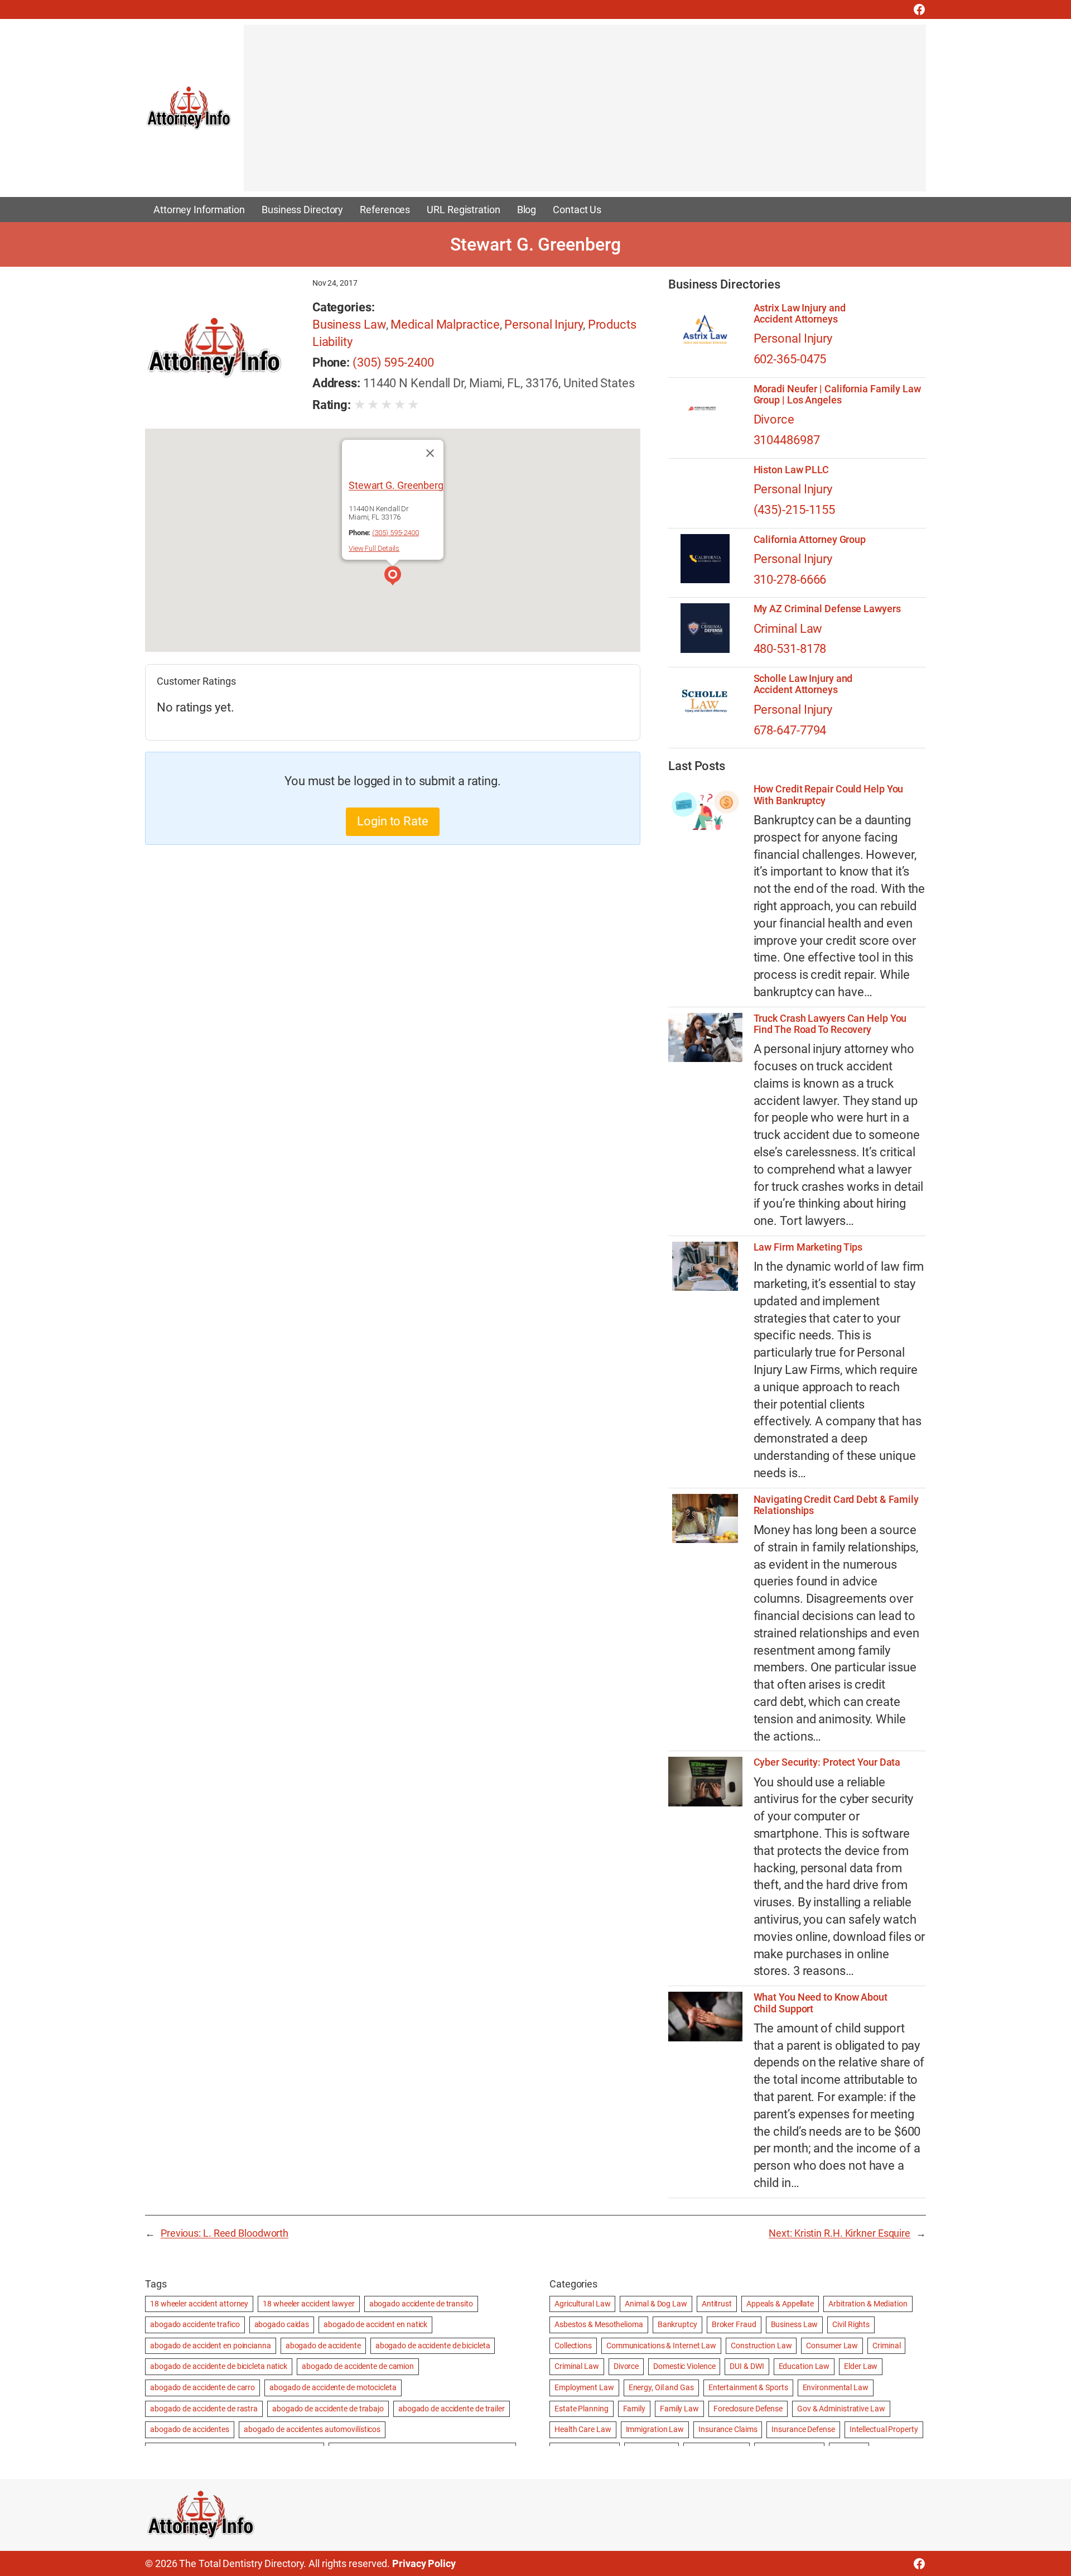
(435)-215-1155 (795, 510)
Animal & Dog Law (656, 2304)
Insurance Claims (728, 2429)
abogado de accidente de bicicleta (433, 2346)
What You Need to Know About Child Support (821, 2003)
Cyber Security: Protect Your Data (827, 1762)
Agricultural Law (582, 2304)
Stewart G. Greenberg (396, 485)
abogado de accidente (323, 2346)
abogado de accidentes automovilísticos (312, 2429)
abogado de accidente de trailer (452, 2409)
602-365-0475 (790, 359)
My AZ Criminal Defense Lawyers (827, 609)
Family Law (679, 2409)
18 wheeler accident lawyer (308, 2304)
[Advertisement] (578, 113)
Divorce (774, 419)
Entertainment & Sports (748, 2387)
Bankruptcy (677, 2324)
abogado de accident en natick (375, 2324)
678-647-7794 (790, 730)
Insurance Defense (803, 2429)
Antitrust (717, 2304)
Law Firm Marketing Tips (808, 1247)
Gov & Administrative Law (841, 2409)
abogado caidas (282, 2324)
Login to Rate (393, 821)
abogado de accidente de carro (202, 2387)
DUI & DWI (747, 2366)
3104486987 (787, 440)
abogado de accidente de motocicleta (333, 2387)
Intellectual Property (884, 2429)
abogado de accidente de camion (358, 2366)
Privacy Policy (424, 2563)
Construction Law (761, 2346)
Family (634, 2409)
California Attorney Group (810, 540)
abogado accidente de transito (421, 2304)
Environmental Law (836, 2387)
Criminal (886, 2346)
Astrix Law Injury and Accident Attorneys (800, 314)
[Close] (430, 453)
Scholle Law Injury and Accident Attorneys (803, 684)
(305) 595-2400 (393, 362)
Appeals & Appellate (780, 2304)
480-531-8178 (790, 649)
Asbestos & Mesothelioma (599, 2324)
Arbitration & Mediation (868, 2304)
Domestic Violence (684, 2366)
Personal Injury (544, 325)
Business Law (349, 325)
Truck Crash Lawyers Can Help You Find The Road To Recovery (830, 1024)
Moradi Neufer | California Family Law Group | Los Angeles (837, 395)
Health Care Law (583, 2429)
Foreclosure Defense (748, 2409)
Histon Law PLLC (792, 470)
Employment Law (584, 2387)
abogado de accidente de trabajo (328, 2409)
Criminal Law (788, 629)
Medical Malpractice (445, 325)
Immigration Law (655, 2429)
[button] (393, 577)
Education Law (804, 2366)
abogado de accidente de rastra (204, 2409)
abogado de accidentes (190, 2429)
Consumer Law (832, 2346)
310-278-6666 (790, 580)
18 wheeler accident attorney (199, 2304)
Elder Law (861, 2366)
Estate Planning (582, 2409)
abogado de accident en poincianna (211, 2346)
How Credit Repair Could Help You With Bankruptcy (829, 795)
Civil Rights (851, 2324)
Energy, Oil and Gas (661, 2387)
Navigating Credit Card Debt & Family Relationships (836, 1505)
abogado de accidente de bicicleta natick (219, 2366)
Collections (573, 2346)
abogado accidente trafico (195, 2324)
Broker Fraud (734, 2324)
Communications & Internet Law (661, 2346)
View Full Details (374, 548)
